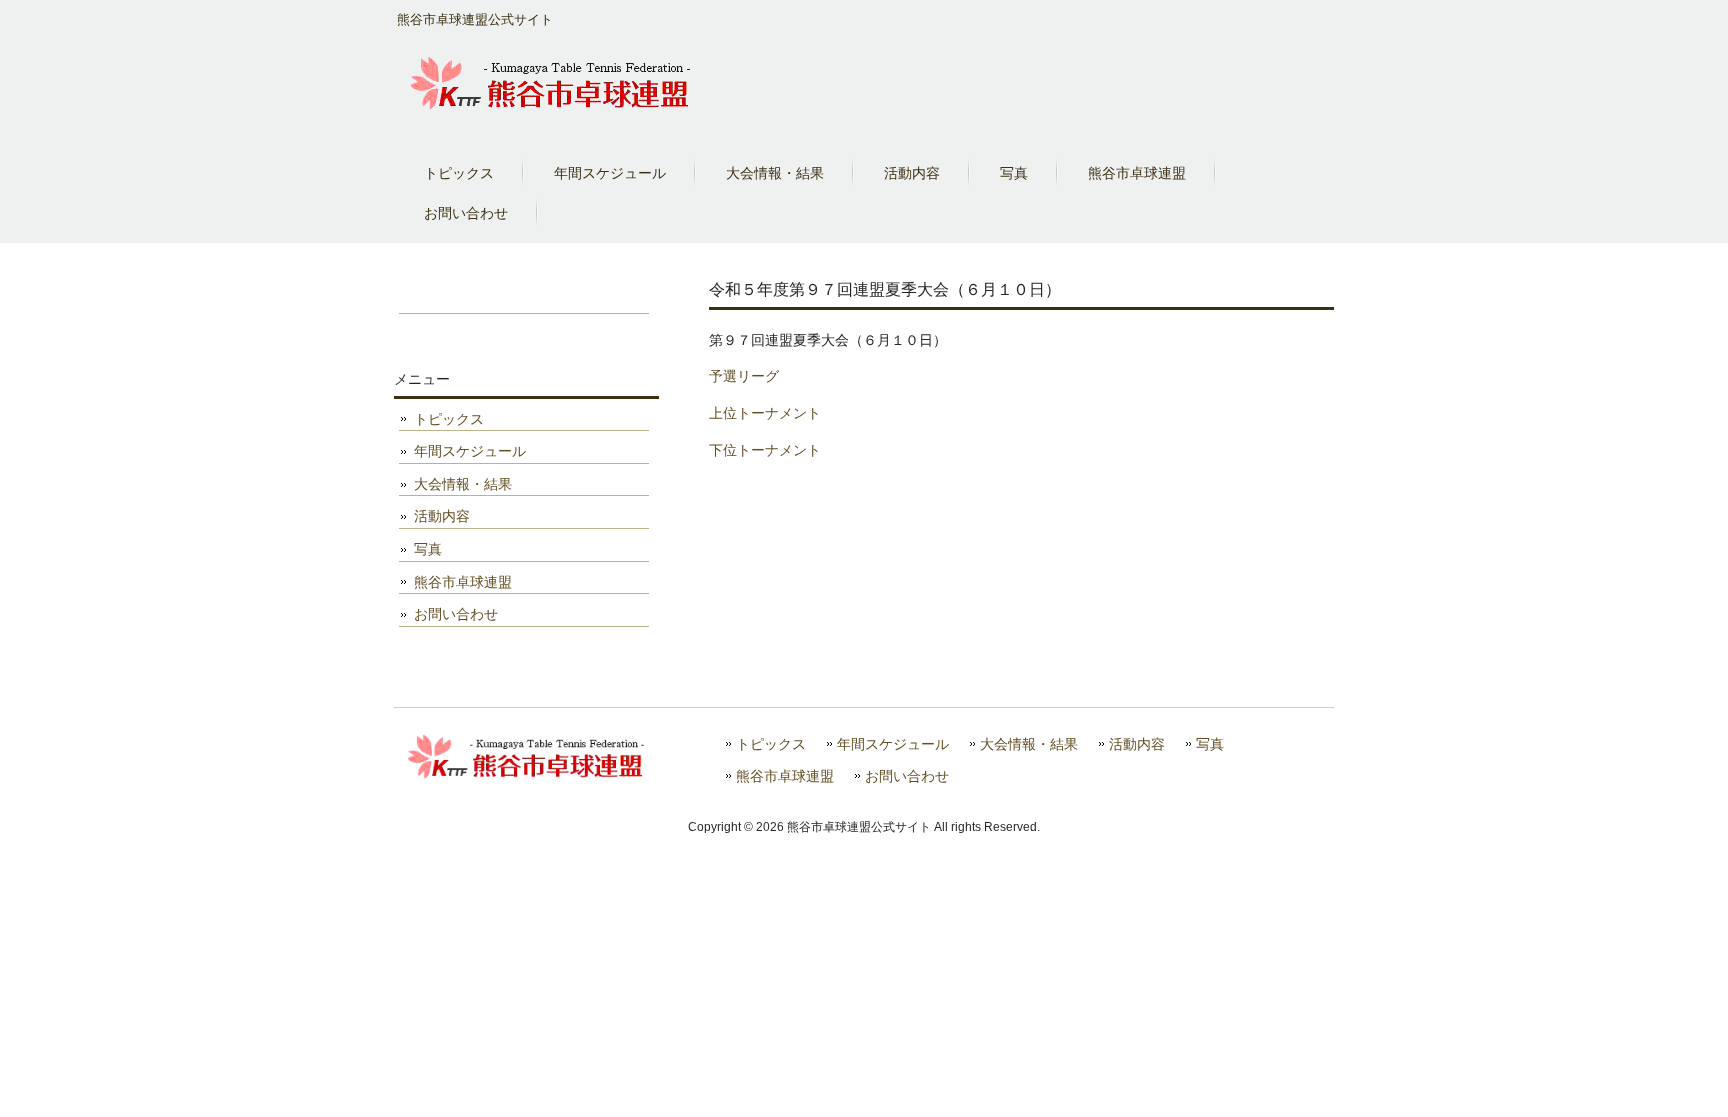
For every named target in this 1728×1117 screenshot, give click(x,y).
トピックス (449, 419)
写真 (428, 549)
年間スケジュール (470, 451)
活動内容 (442, 516)
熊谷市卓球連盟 (463, 582)
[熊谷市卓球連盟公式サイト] (551, 115)
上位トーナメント (765, 413)
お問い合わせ (456, 614)
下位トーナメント (765, 450)
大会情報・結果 (463, 484)
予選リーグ (744, 376)
